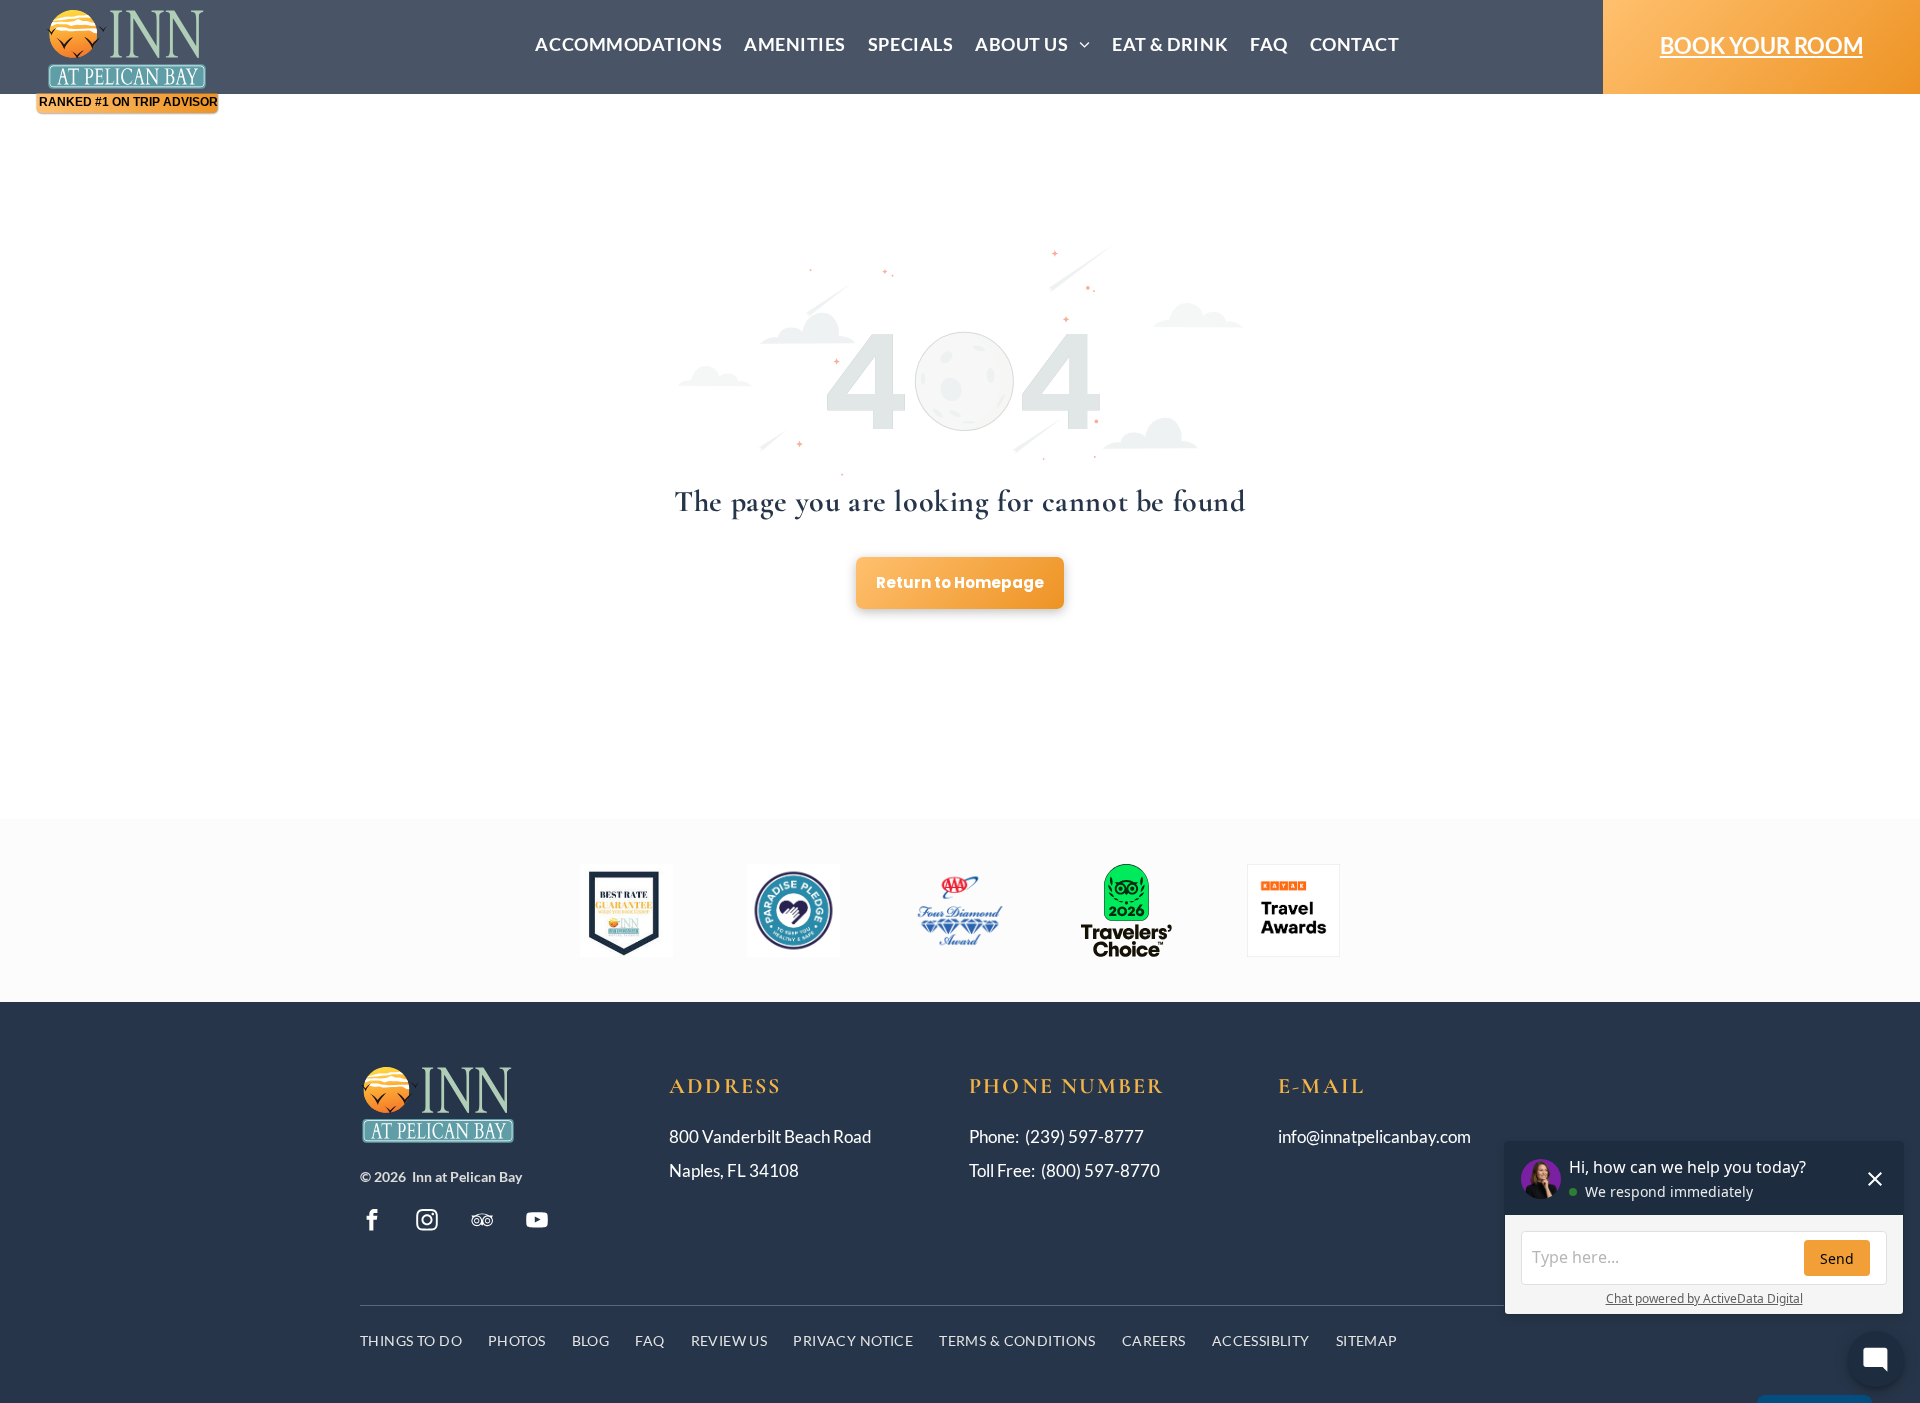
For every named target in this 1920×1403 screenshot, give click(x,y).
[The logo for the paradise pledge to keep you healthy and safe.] (793, 910)
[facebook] (372, 1222)
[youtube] (537, 1222)
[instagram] (427, 1222)
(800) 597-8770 (1100, 1170)
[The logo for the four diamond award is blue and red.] (960, 910)
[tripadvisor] (482, 1222)
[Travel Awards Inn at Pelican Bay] (1293, 910)
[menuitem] (628, 44)
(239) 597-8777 (1084, 1136)
